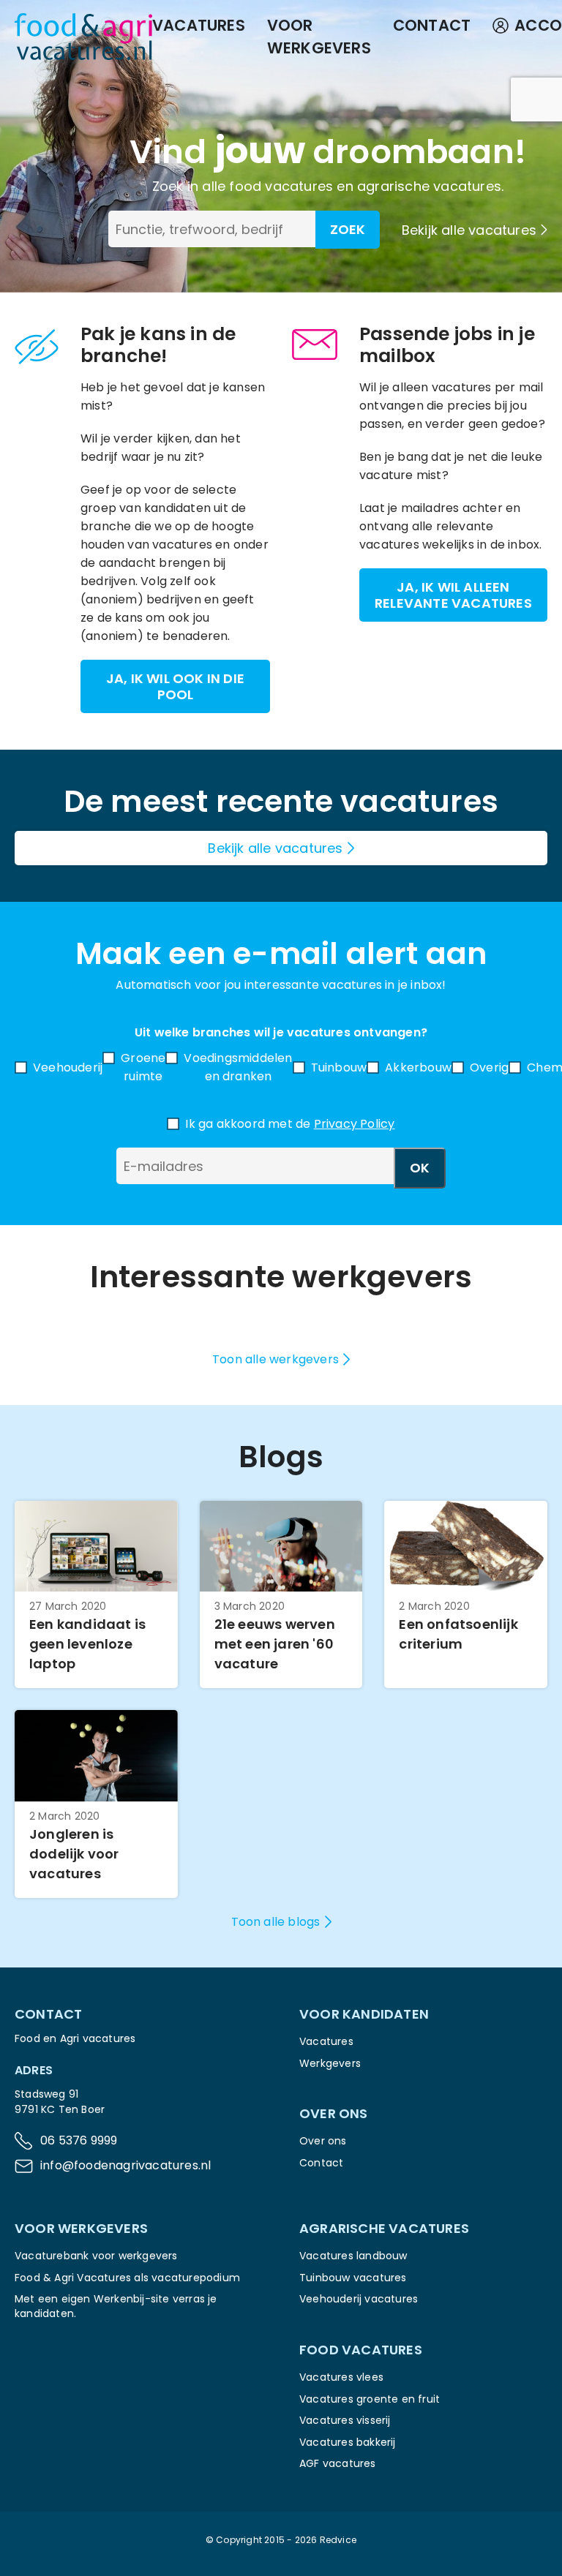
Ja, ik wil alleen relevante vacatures (453, 595)
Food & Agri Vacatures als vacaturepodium (127, 2278)
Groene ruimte (143, 1067)
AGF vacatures (338, 2463)
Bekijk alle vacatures (469, 230)
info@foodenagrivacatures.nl (125, 2165)
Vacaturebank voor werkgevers (96, 2256)
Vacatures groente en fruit (370, 2399)
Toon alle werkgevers (276, 1359)
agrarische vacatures (429, 186)
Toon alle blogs (276, 1922)
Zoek (348, 229)
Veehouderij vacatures (359, 2299)
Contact (432, 25)
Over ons (323, 2141)
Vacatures (199, 25)
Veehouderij (68, 1067)
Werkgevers (330, 2063)
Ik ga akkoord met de (290, 1124)
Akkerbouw (418, 1067)
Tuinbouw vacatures (353, 2278)
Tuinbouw (339, 1067)
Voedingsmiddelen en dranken (238, 1067)
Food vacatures (361, 2350)
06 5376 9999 (79, 2140)
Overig (489, 1067)
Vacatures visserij (345, 2420)
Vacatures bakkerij (348, 2442)
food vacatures (281, 186)
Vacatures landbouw (353, 2256)
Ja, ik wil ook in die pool (175, 686)
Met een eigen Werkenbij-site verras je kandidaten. (116, 2306)
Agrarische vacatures (384, 2228)
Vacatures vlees (341, 2377)
